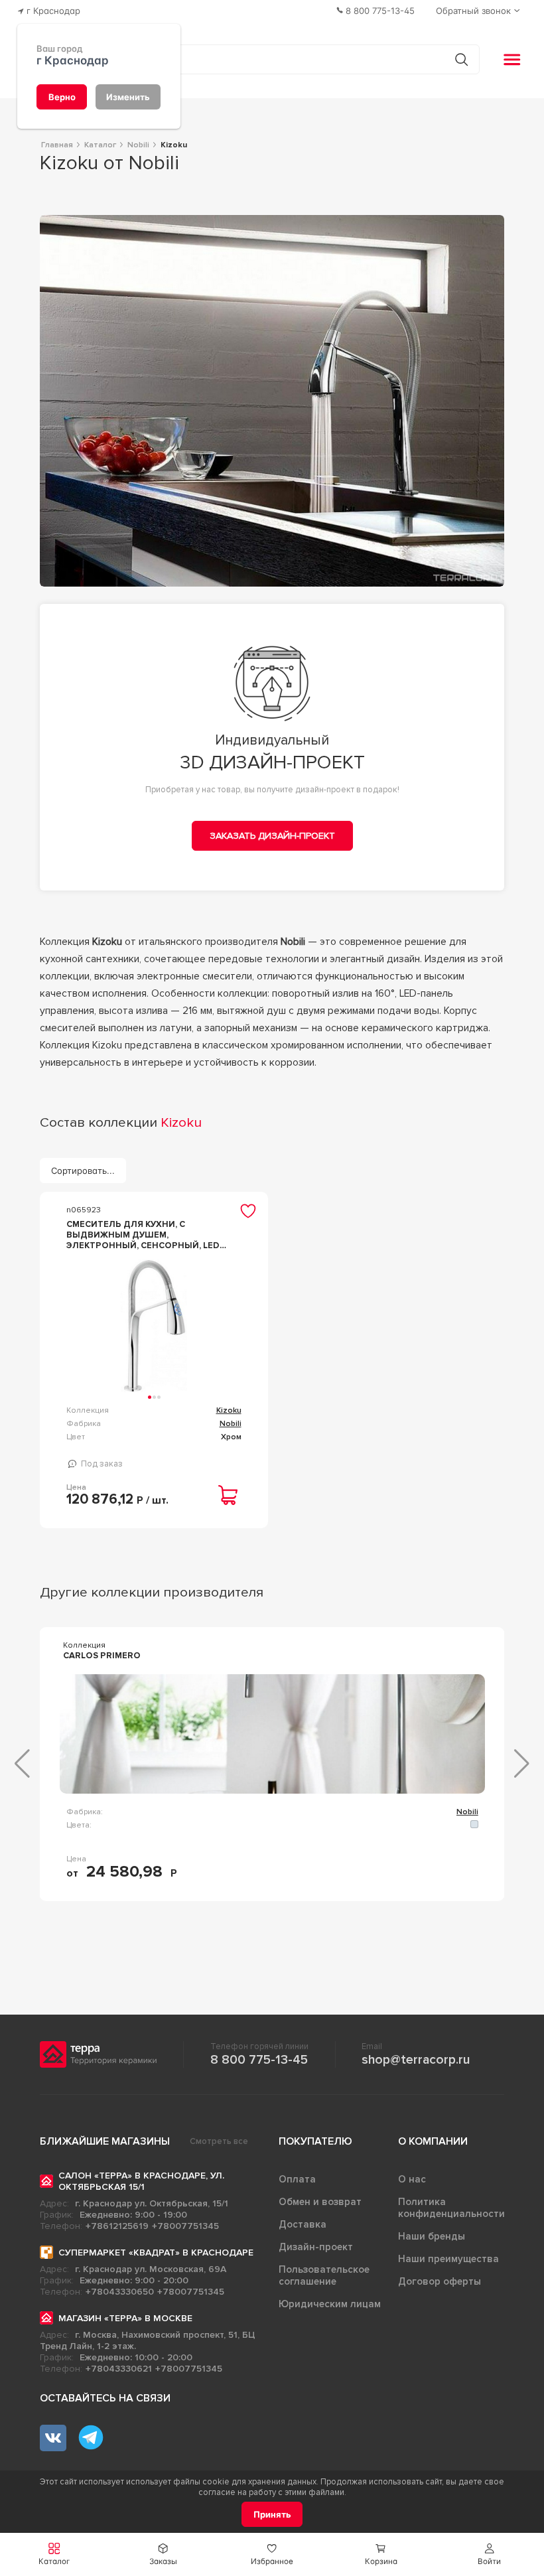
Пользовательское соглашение (324, 2275)
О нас (412, 2179)
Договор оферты (440, 2281)
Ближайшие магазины (105, 2141)
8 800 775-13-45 (259, 2060)
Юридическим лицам (330, 2304)
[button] (490, 2554)
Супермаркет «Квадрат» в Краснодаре (156, 2253)
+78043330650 (120, 2292)
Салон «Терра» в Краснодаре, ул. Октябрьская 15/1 (141, 2181)
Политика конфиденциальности (451, 2208)
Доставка (303, 2224)
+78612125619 (117, 2226)
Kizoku (229, 1410)
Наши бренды (432, 2236)
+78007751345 (185, 2226)
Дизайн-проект (316, 2247)
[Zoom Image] (272, 401)
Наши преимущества (448, 2259)
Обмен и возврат (320, 2202)
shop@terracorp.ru (416, 2060)
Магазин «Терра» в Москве (125, 2318)
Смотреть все (219, 2141)
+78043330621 (119, 2369)
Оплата (297, 2179)
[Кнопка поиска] (461, 59)
